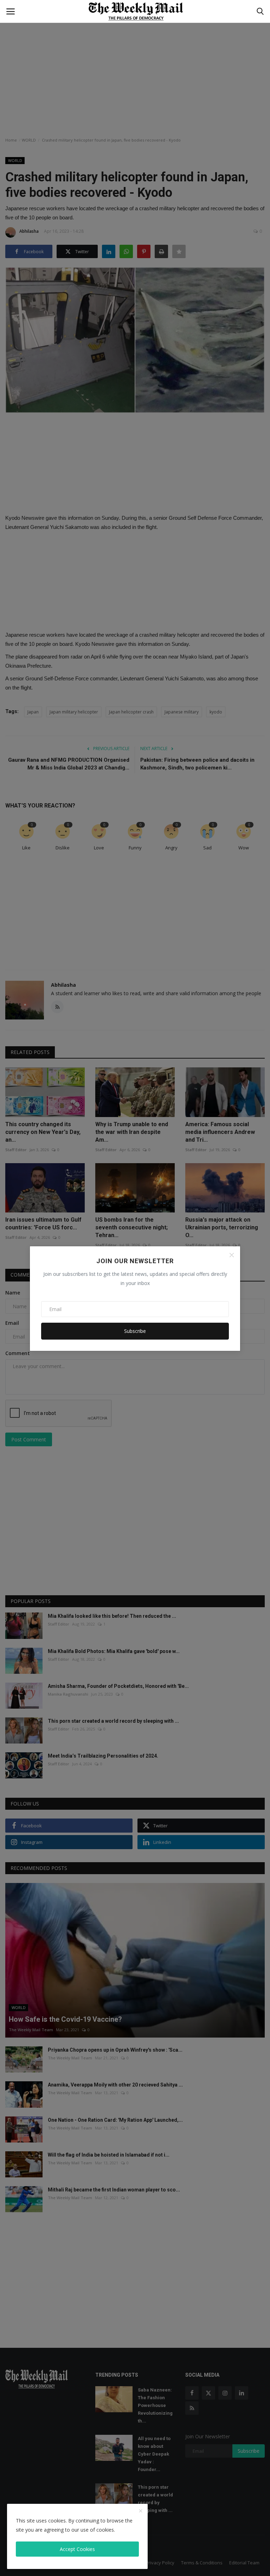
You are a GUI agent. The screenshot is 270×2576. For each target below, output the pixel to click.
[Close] (232, 1255)
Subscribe (135, 1331)
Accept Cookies (77, 2549)
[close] (141, 2511)
